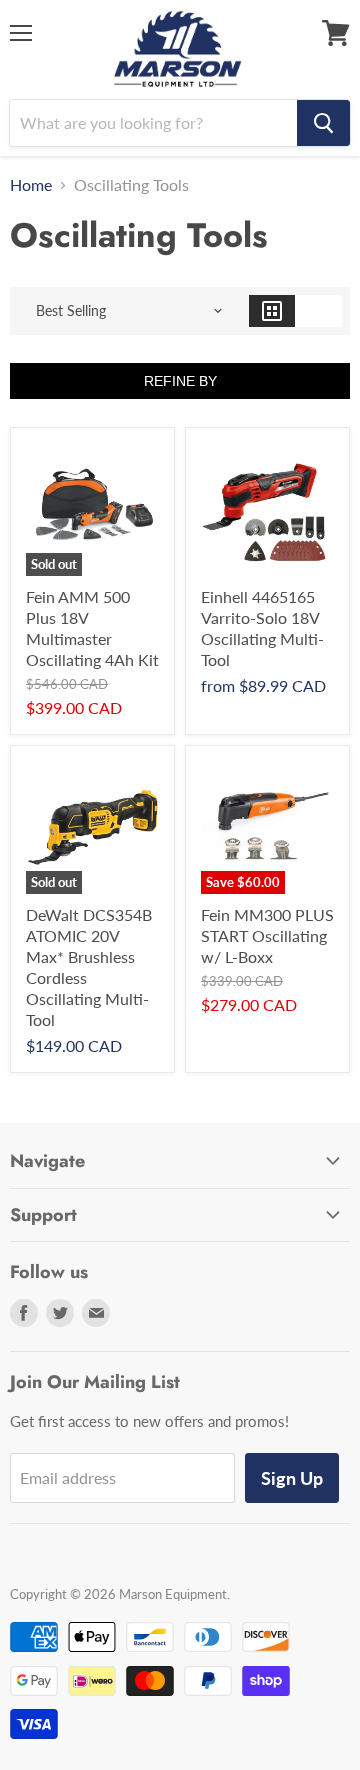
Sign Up (292, 1478)
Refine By (180, 381)
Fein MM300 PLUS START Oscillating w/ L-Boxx (267, 935)
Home (31, 185)
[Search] (323, 123)
